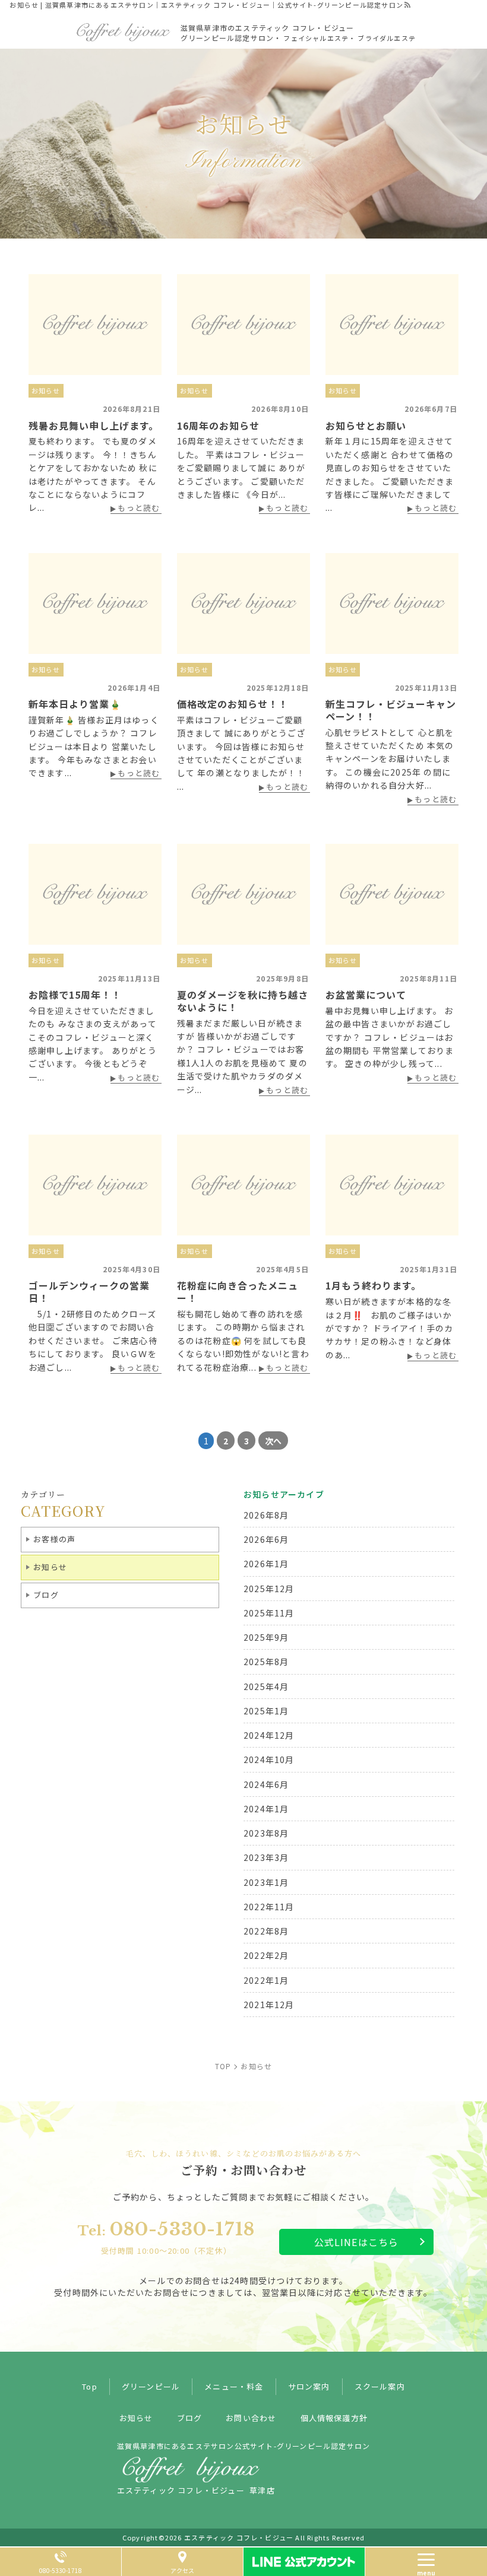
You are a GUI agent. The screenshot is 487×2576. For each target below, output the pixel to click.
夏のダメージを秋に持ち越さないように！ (243, 1001)
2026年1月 (266, 1564)
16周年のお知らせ (218, 425)
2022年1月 (266, 1980)
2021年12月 (269, 2005)
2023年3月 (266, 1857)
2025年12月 (269, 1589)
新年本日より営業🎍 (75, 704)
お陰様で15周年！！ (75, 995)
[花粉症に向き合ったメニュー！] (244, 1185)
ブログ (46, 1595)
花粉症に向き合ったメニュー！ (238, 1292)
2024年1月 (266, 1809)
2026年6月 (266, 1539)
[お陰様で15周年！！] (95, 894)
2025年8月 (266, 1662)
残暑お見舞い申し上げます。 (94, 425)
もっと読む (139, 509)
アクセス (182, 2570)
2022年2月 (266, 1955)
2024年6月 (266, 1784)
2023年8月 (266, 1833)
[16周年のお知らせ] (244, 325)
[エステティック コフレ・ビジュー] (123, 30)
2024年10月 (269, 1759)
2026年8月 (266, 1515)
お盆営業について (366, 995)
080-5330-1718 (166, 2238)
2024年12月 (269, 1735)
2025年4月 (266, 1686)
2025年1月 (266, 1711)
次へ (273, 1441)
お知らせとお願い (366, 425)
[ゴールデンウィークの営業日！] (95, 1185)
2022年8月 (266, 1931)
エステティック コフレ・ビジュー (239, 2537)
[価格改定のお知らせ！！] (244, 603)
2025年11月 (269, 1613)
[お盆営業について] (392, 894)
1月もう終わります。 (373, 1285)
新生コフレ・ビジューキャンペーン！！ (391, 710)
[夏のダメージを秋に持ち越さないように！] (244, 894)
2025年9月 (266, 1637)
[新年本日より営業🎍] (95, 603)
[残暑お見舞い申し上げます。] (95, 325)
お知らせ (46, 390)
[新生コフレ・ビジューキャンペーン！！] (392, 603)
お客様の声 (54, 1539)
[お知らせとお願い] (392, 325)
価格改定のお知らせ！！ (233, 704)
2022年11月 (269, 1907)
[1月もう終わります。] (392, 1185)
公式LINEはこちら (357, 2242)
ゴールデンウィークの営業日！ (89, 1292)
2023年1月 (266, 1882)
